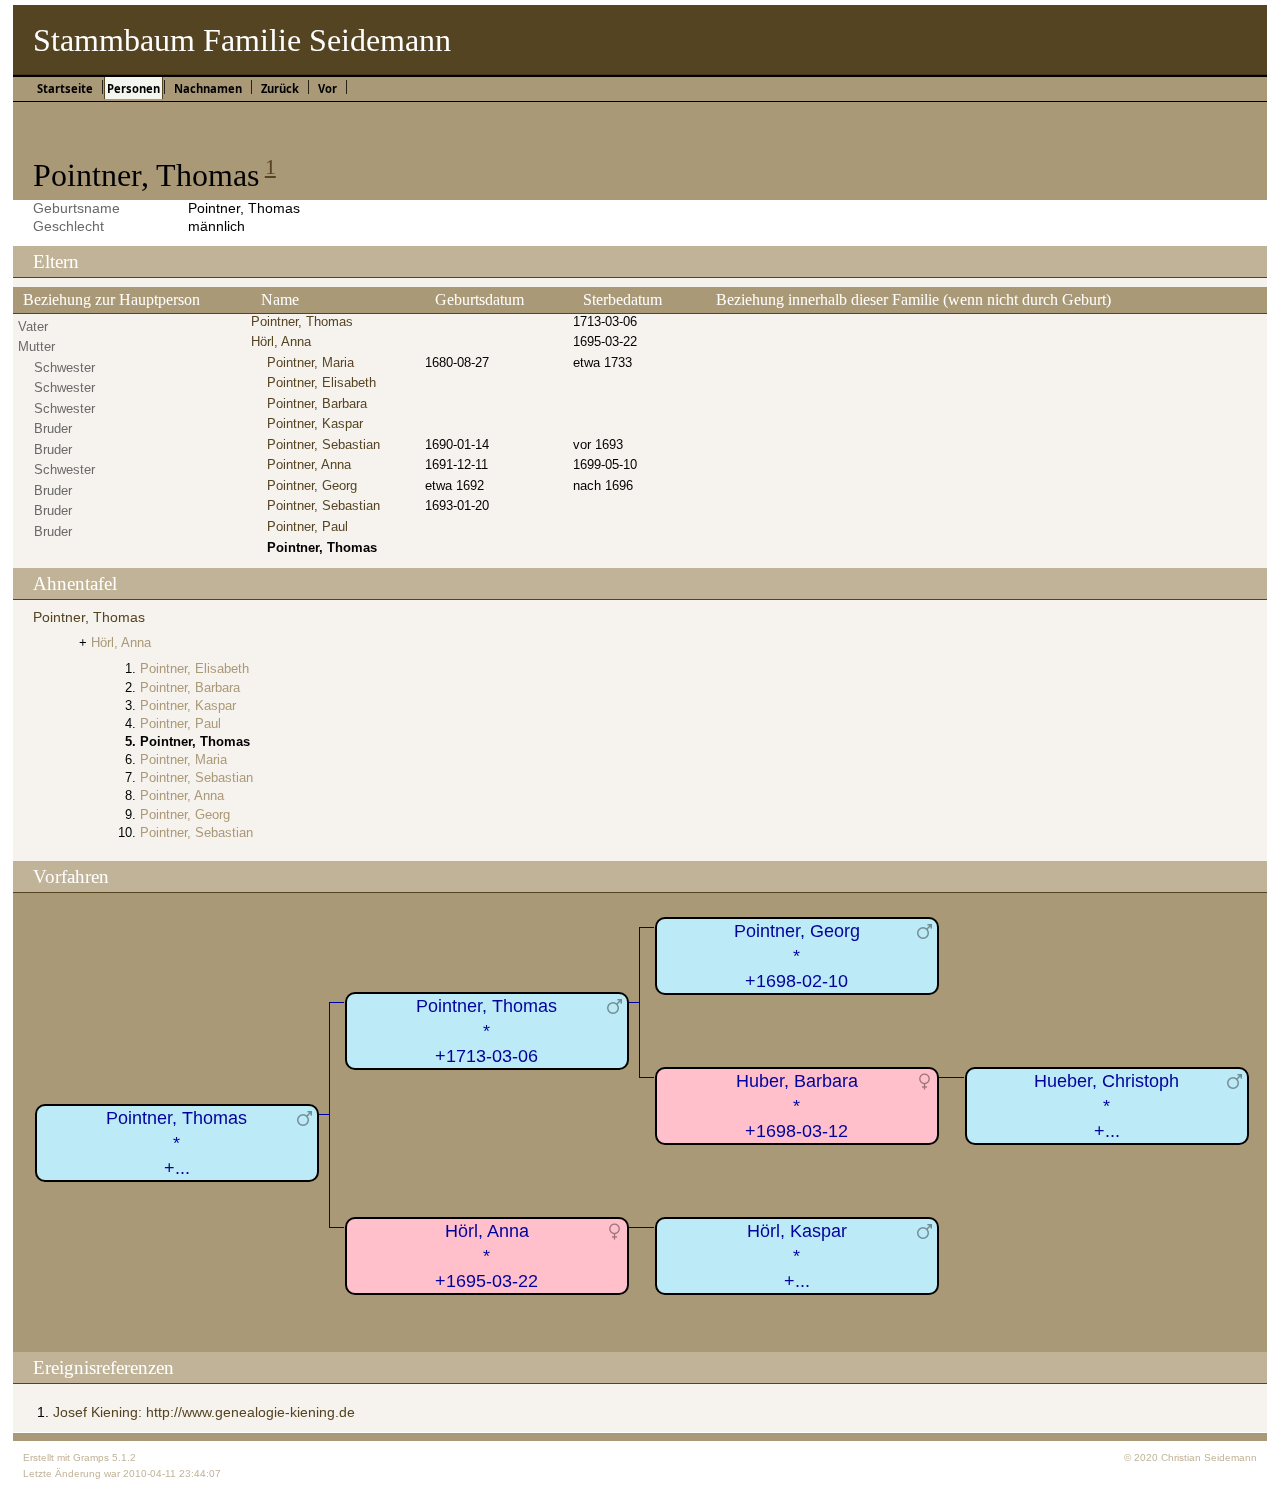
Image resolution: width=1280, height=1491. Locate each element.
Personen (133, 88)
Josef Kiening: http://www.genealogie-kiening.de (204, 1412)
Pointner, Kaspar (315, 423)
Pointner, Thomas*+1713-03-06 (486, 1030)
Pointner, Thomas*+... (176, 1142)
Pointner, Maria (310, 362)
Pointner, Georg (312, 485)
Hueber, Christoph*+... (1106, 1105)
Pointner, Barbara (317, 403)
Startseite (65, 88)
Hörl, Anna (281, 341)
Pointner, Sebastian (323, 444)
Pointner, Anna (309, 464)
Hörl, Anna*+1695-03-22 (486, 1255)
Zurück (280, 88)
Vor (327, 88)
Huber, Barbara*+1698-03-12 (797, 1105)
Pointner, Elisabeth (321, 382)
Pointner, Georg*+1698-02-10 (797, 955)
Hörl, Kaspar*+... (797, 1255)
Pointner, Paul (307, 526)
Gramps (91, 1457)
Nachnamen (208, 88)
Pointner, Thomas (302, 321)
